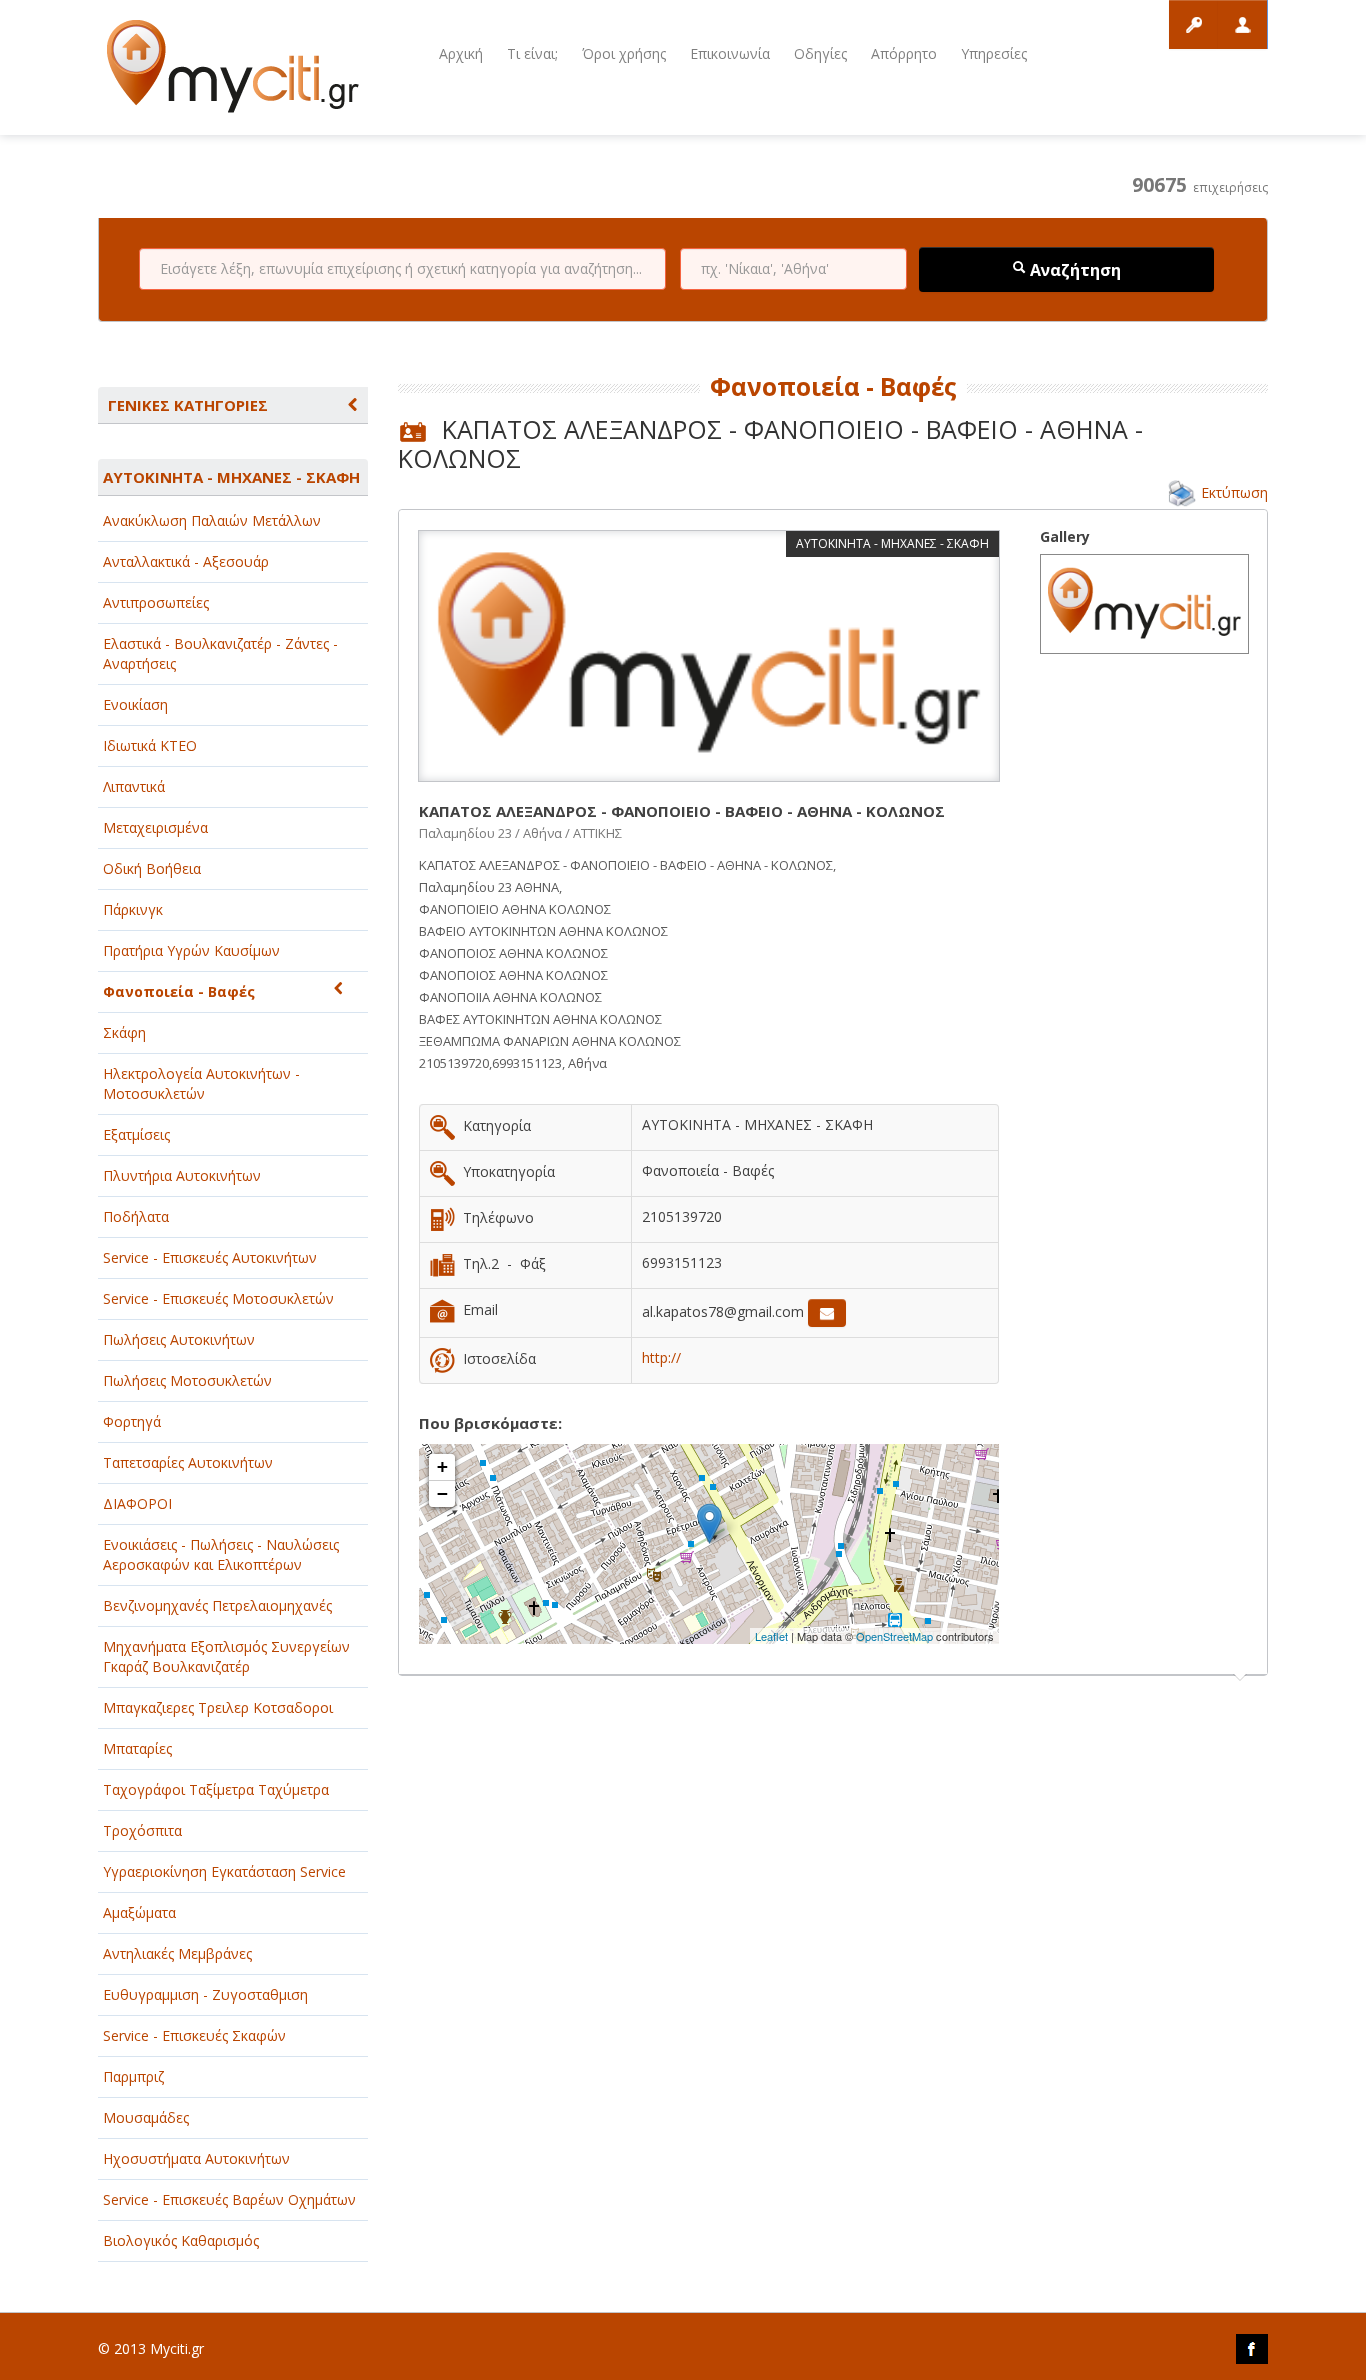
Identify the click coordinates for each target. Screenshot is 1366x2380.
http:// (661, 1357)
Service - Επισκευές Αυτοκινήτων (210, 1257)
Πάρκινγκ (133, 909)
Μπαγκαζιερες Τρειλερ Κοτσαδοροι (218, 1707)
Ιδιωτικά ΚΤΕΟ (150, 745)
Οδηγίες (820, 53)
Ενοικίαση (135, 704)
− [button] (442, 1493)
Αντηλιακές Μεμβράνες (177, 1953)
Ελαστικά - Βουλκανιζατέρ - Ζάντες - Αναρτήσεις (220, 653)
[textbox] (402, 269)
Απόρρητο (904, 53)
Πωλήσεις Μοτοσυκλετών (187, 1380)
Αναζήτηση (1073, 270)
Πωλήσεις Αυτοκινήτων (179, 1339)
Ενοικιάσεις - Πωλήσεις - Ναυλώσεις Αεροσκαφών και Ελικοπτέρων (221, 1554)
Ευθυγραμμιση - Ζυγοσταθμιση (205, 1994)
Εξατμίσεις (136, 1134)
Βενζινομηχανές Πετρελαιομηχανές (217, 1605)
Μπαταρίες (137, 1748)
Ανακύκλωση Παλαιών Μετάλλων (212, 520)
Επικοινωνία (730, 53)
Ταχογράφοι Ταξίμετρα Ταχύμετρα (216, 1789)
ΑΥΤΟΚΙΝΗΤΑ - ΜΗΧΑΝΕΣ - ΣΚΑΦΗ (231, 477)
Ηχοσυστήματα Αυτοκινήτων (196, 2158)
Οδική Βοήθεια (152, 868)
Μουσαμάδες (146, 2117)
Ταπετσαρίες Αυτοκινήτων (188, 1462)
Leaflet (771, 1636)
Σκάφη (124, 1032)
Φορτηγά (132, 1421)
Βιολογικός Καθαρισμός (181, 2240)
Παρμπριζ (133, 2076)
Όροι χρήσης (624, 53)
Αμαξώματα (139, 1912)
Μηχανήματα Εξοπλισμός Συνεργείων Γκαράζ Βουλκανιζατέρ (226, 1656)
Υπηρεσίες (994, 53)
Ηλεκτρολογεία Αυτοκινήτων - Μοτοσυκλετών (201, 1083)
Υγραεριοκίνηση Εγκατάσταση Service (224, 1871)
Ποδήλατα (136, 1216)
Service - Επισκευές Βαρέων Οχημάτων (229, 2199)
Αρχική (461, 53)
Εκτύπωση (1234, 492)
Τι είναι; (532, 53)
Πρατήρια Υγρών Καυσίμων (191, 950)
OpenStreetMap (894, 1636)
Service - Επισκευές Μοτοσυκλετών (218, 1298)
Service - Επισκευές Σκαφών (194, 2035)
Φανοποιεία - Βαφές (179, 991)
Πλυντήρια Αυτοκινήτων (182, 1175)
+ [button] (442, 1466)
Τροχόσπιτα (142, 1830)
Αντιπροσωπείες (156, 602)
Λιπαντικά (134, 786)
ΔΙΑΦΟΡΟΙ (137, 1503)
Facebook (1252, 2349)
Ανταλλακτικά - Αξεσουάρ (186, 561)
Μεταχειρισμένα (155, 827)
